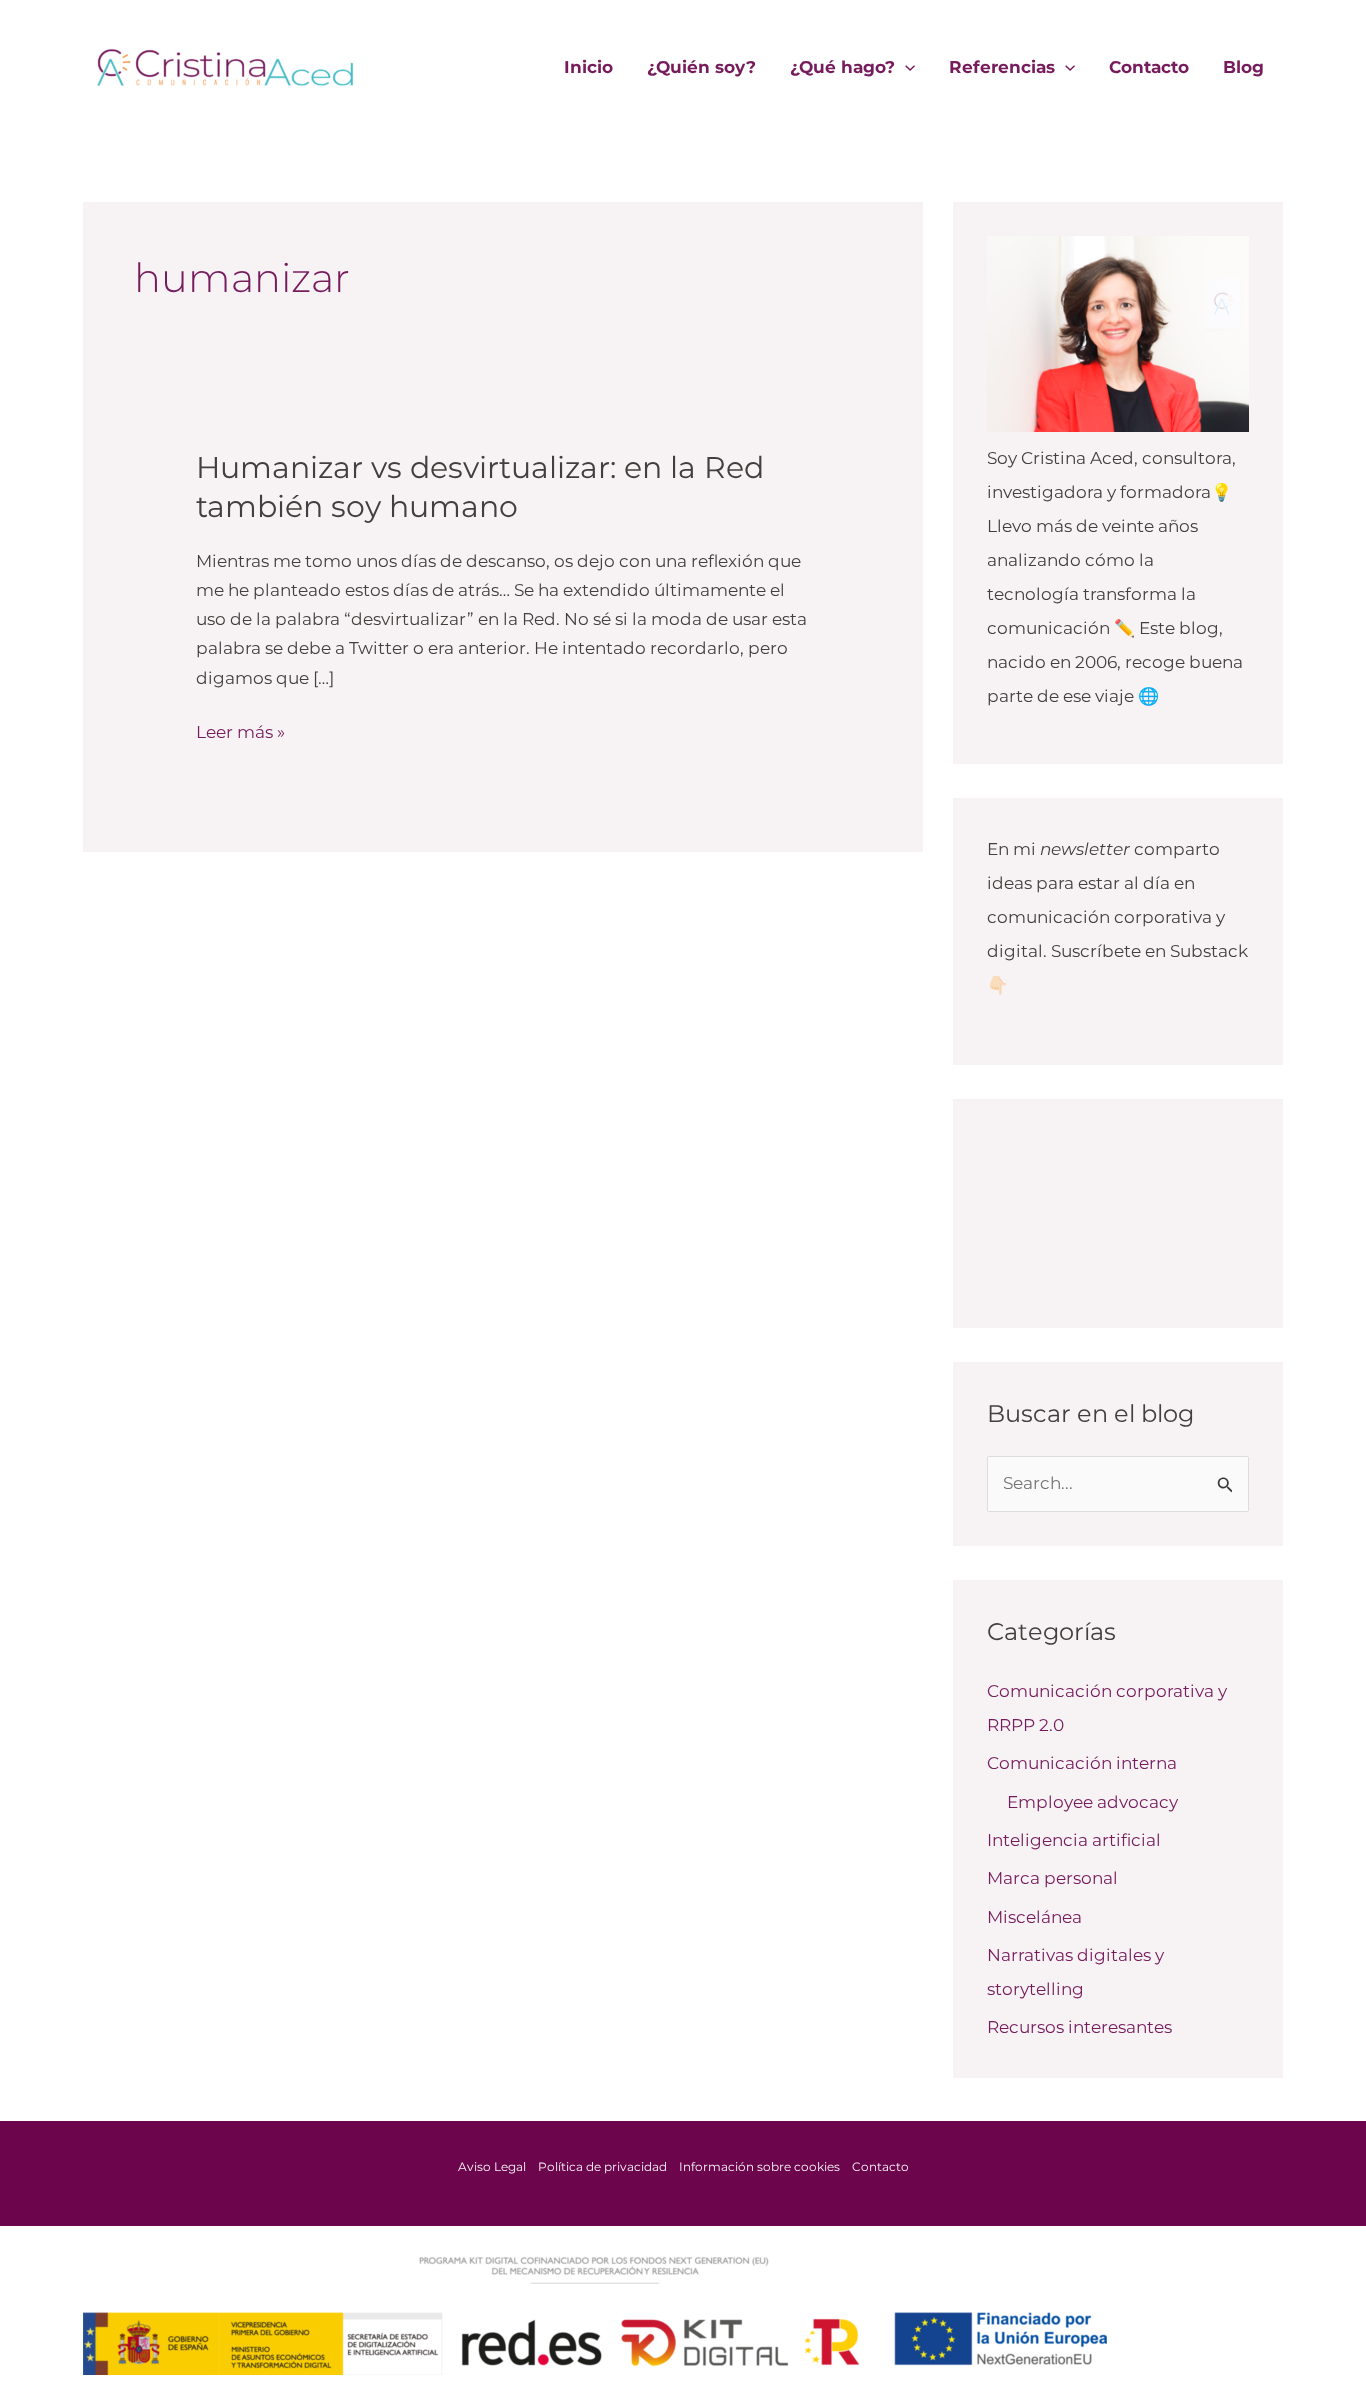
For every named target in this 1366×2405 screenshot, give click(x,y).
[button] (905, 67)
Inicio (588, 67)
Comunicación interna (1082, 1763)
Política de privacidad (602, 2166)
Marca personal (1052, 1878)
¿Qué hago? (842, 67)
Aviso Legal (492, 2166)
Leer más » (240, 730)
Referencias (1002, 67)
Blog (1243, 67)
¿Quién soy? (701, 67)
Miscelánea (1034, 1917)
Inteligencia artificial (1074, 1840)
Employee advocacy (1092, 1802)
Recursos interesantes (1079, 2027)
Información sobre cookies (759, 2166)
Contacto (1149, 67)
